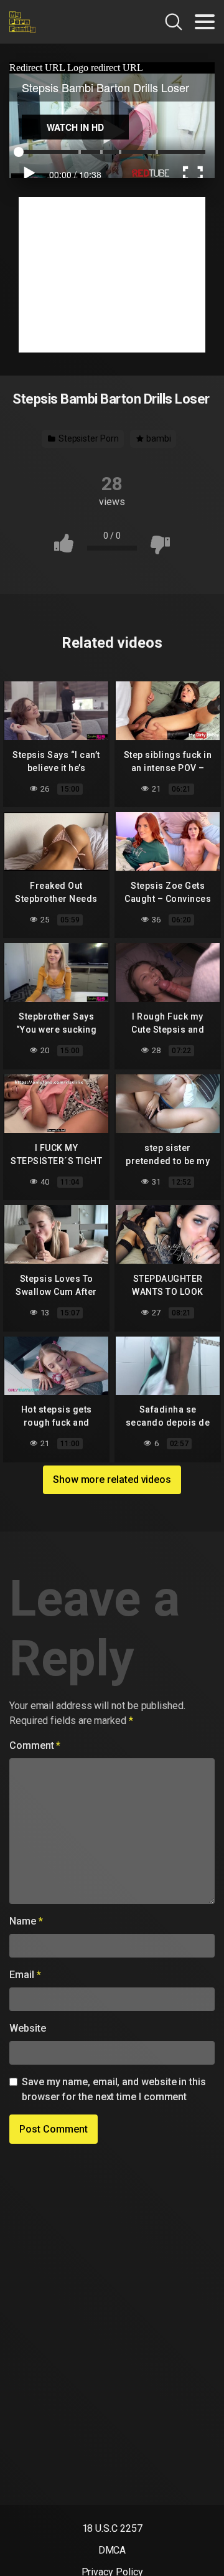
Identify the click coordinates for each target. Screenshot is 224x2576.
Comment (35, 1745)
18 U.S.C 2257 (112, 2528)
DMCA (112, 2550)
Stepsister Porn (88, 438)
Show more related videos (112, 1480)
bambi (158, 438)
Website (27, 2028)
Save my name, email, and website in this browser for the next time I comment (114, 2089)
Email (25, 1975)
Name (26, 1921)
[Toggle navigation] (205, 22)
